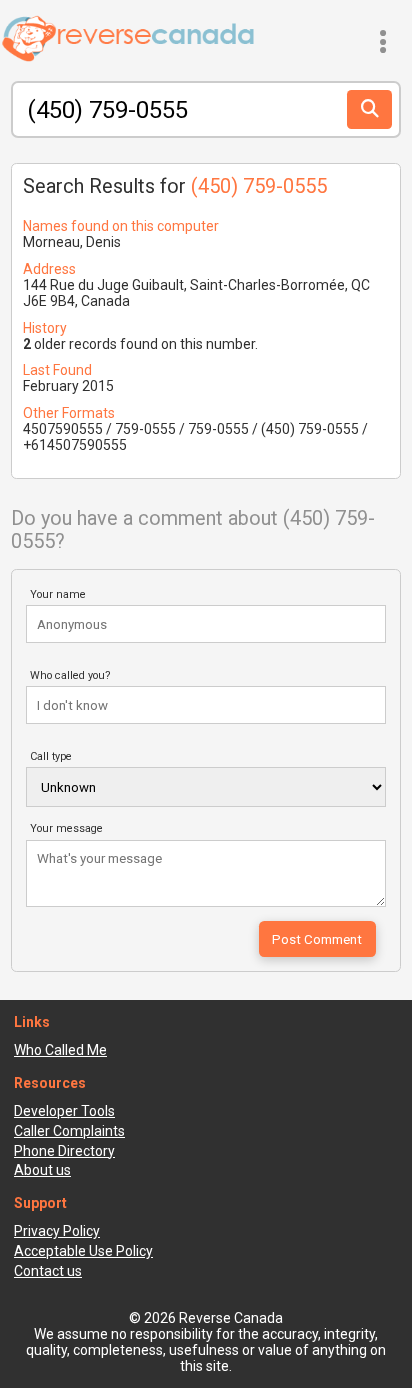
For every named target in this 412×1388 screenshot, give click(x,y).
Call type (51, 756)
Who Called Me (60, 1050)
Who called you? (70, 675)
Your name (58, 594)
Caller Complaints (69, 1131)
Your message (66, 828)
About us (42, 1170)
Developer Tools (64, 1111)
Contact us (48, 1271)
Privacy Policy (57, 1231)
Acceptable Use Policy (83, 1251)
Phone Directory (64, 1151)
